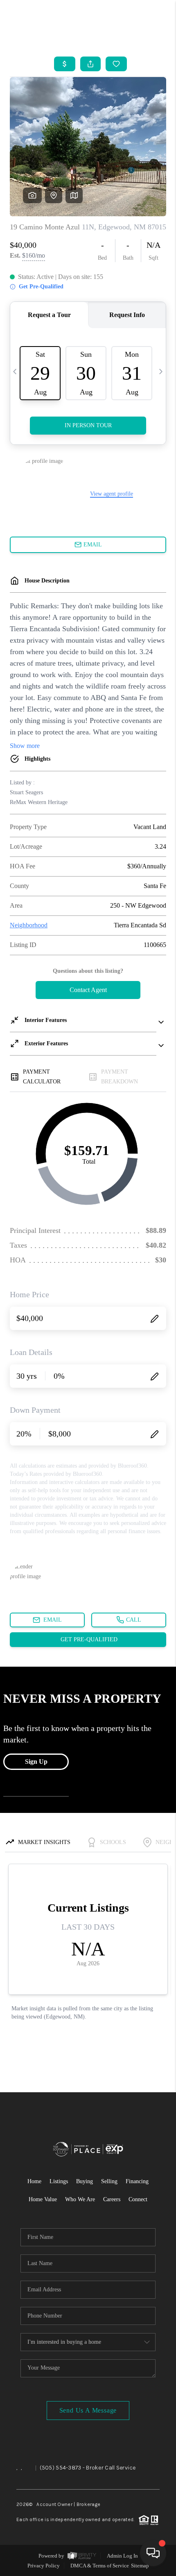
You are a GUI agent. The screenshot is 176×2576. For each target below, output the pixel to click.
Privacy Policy (44, 2566)
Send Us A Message (88, 2410)
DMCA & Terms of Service (100, 2566)
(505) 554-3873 (61, 2468)
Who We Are (80, 2199)
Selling (109, 2181)
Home (34, 2181)
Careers (112, 2199)
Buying (85, 2181)
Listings (59, 2181)
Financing (137, 2181)
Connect (138, 2199)
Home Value (43, 2199)
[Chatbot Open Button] (153, 2553)
